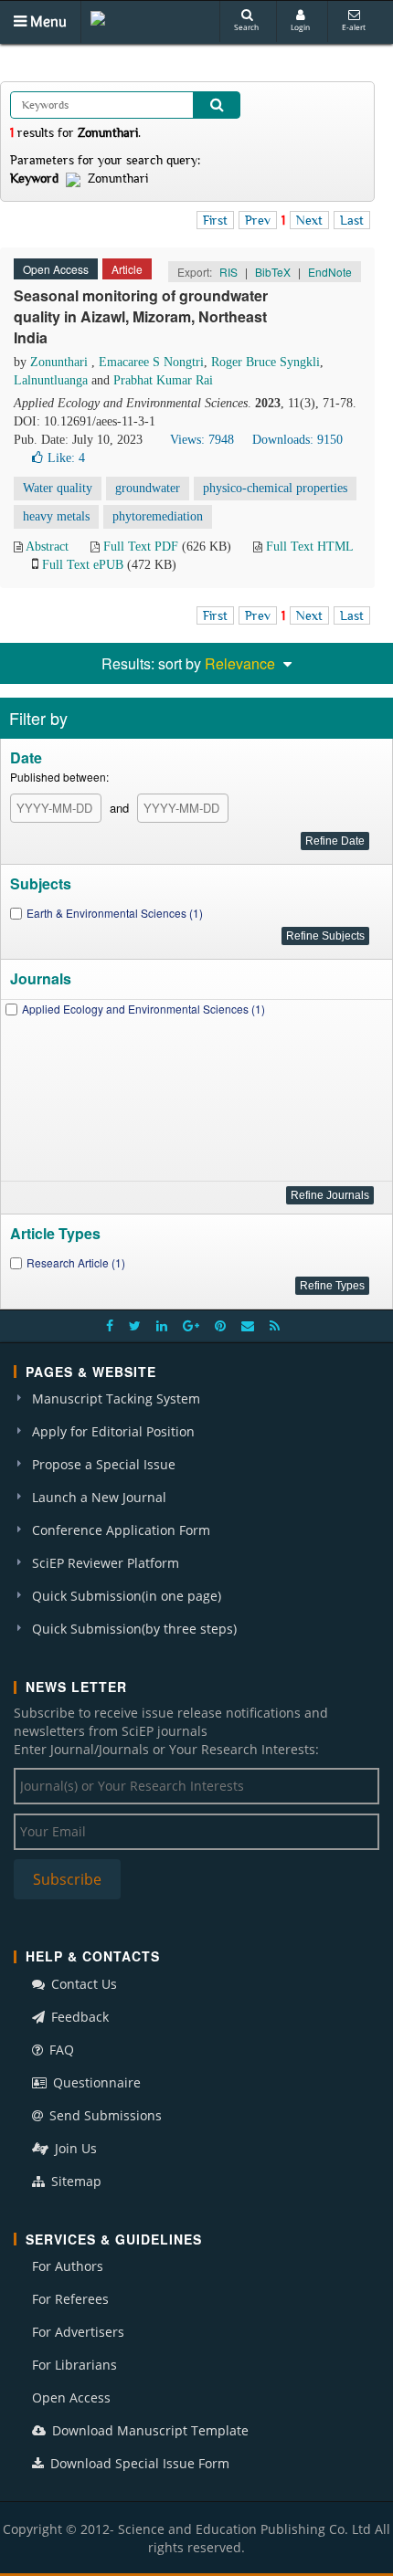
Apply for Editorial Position (113, 1431)
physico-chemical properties (275, 488)
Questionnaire (95, 2082)
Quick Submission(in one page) (127, 1596)
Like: (66, 458)
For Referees (70, 2299)
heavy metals (56, 516)
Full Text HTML (309, 547)
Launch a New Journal (99, 1497)
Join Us (74, 2148)
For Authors (68, 2266)
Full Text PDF (141, 547)
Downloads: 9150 (297, 440)
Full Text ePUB (83, 565)
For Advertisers (78, 2332)
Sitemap (74, 2181)
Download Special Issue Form (138, 2463)
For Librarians (74, 2365)
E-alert (354, 27)
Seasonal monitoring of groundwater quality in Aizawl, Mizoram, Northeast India (141, 316)
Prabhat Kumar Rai (163, 380)
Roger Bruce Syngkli (266, 362)
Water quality (58, 488)
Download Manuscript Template (149, 2430)
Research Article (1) (76, 1262)
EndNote (330, 272)
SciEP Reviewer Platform (106, 1563)
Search (246, 27)
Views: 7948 (202, 440)
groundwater (148, 488)
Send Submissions (104, 2115)
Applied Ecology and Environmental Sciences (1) (143, 1009)
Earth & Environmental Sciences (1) (115, 913)
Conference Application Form (121, 1530)
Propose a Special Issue (104, 1464)
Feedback (78, 2017)
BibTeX (273, 272)
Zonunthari (61, 362)
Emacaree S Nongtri (151, 362)
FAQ (60, 2050)
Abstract (47, 547)
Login (300, 27)
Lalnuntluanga (53, 380)
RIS (228, 272)
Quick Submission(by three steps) (134, 1629)
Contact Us (82, 1984)
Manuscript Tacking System (116, 1398)
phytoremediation (158, 516)
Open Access (71, 2397)
